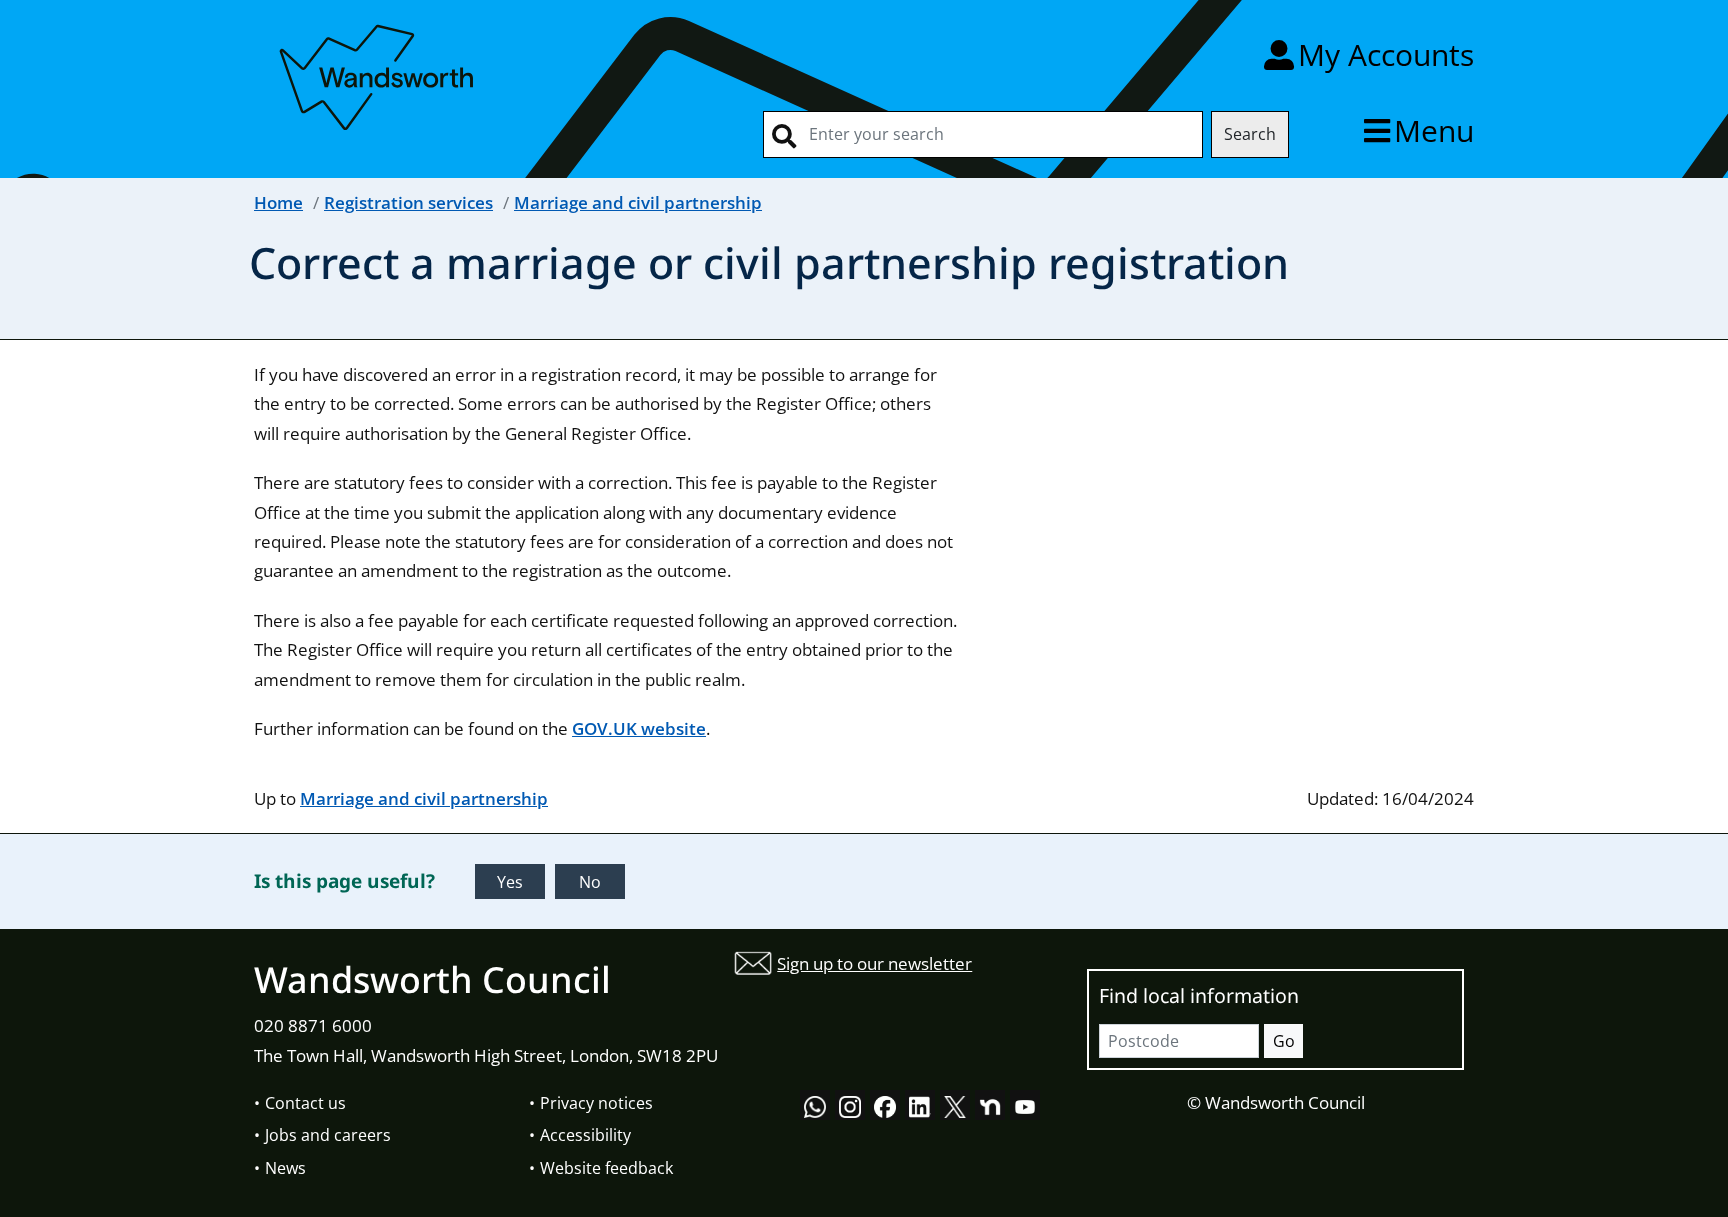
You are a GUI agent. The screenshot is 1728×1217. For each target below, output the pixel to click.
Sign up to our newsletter (874, 963)
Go (1284, 1041)
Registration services (408, 202)
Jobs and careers (328, 1135)
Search (1250, 134)
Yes (510, 882)
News (285, 1168)
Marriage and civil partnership (638, 202)
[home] (379, 73)
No (590, 882)
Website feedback (606, 1168)
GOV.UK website (639, 728)
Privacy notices (596, 1103)
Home (278, 202)
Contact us (305, 1103)
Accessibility (585, 1135)
